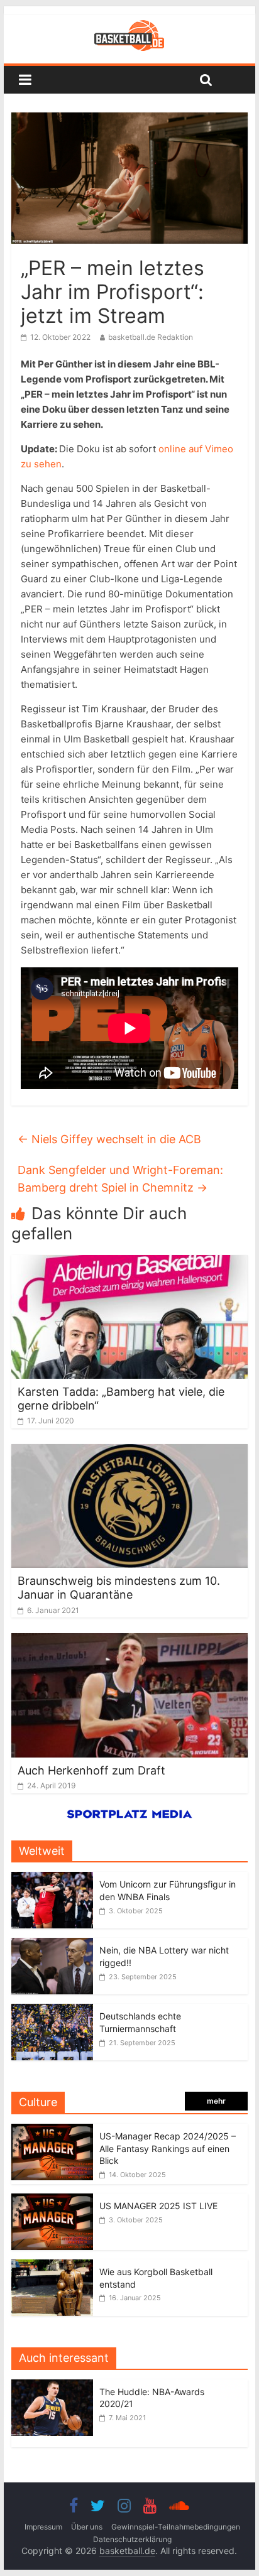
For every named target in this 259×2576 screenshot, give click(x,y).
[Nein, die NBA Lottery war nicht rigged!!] (52, 1944)
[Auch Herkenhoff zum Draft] (129, 1641)
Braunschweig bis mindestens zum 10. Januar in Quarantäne (119, 1588)
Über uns (87, 2527)
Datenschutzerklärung (132, 2539)
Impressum (43, 2527)
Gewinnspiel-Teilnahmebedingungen (176, 2527)
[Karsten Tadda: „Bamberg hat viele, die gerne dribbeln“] (129, 1263)
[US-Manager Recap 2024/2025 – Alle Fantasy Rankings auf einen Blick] (52, 2130)
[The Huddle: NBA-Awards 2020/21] (55, 2386)
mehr (216, 2101)
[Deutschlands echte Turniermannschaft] (52, 2010)
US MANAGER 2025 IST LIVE (158, 2206)
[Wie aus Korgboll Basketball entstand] (52, 2266)
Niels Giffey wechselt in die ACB (109, 1139)
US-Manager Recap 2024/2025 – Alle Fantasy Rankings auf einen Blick (168, 2148)
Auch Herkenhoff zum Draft (91, 1770)
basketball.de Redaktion (151, 337)
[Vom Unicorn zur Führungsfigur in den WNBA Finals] (52, 1878)
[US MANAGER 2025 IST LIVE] (52, 2200)
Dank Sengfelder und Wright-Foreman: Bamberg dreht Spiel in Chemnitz (120, 1179)
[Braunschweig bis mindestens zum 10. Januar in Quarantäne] (129, 1452)
